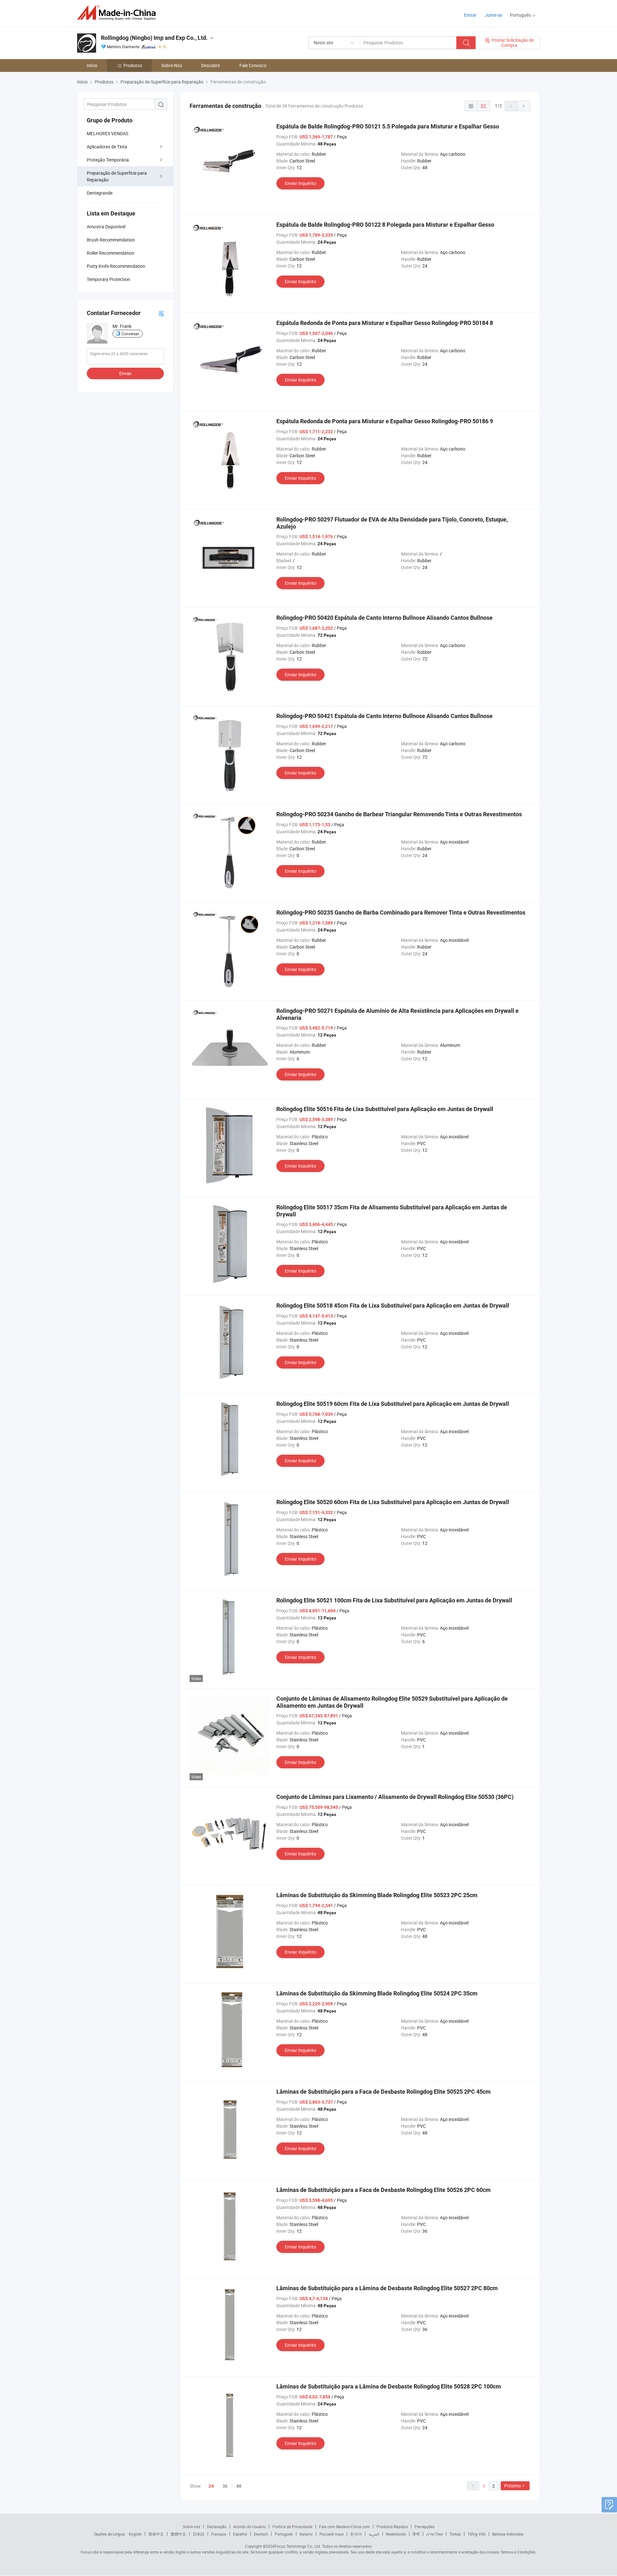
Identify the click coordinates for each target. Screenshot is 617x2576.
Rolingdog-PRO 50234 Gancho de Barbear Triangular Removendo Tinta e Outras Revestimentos (399, 814)
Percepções (425, 2527)
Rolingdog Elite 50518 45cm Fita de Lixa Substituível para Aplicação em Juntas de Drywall (393, 1306)
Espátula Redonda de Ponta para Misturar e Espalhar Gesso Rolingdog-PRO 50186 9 (385, 421)
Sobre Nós (172, 65)
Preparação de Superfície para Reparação (117, 176)
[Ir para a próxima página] (524, 106)
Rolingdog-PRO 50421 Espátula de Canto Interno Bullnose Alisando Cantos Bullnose (385, 716)
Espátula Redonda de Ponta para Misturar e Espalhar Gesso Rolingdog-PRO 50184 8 (385, 323)
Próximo (513, 2486)
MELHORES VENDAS (107, 133)
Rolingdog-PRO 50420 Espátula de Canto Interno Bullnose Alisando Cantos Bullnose (385, 618)
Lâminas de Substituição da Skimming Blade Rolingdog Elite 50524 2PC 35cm (377, 1993)
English (135, 2534)
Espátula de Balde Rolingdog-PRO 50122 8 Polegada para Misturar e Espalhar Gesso (385, 225)
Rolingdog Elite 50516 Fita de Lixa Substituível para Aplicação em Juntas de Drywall (385, 1109)
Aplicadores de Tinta (107, 147)
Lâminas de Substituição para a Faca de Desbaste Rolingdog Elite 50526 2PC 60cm (384, 2190)
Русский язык (331, 2534)
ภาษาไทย (435, 2534)
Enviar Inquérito (300, 183)
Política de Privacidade (292, 2527)
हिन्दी (416, 2534)
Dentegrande (100, 193)
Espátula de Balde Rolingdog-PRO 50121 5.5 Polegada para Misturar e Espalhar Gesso (388, 126)
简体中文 (156, 2534)
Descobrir (211, 65)
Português (284, 2534)
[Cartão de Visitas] (161, 313)
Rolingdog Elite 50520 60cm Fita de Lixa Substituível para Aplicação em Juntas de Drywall (393, 1502)
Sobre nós (192, 2527)
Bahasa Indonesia (508, 2534)
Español (240, 2534)
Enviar (125, 373)
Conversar (130, 334)
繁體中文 (178, 2534)
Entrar (470, 15)
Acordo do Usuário (250, 2527)
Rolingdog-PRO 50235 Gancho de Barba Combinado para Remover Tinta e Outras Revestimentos (401, 912)
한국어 (356, 2534)
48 (239, 2486)
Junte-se (493, 15)
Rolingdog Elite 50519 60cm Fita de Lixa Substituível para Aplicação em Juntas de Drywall (393, 1404)
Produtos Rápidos (392, 2527)
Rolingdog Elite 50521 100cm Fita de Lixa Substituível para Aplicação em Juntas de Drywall (394, 1600)
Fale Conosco (253, 65)
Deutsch (261, 2534)
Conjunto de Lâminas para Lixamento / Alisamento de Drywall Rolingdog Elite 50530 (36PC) (395, 1797)
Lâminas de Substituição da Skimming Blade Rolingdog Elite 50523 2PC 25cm (377, 1895)
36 (225, 2486)
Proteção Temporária (108, 160)
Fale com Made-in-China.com (344, 2527)
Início (92, 65)
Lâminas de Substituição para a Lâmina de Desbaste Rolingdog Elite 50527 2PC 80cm (387, 2288)
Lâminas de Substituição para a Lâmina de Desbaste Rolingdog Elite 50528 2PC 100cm (389, 2386)
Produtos (133, 65)
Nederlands (396, 2534)
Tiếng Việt (477, 2534)
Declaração (217, 2527)
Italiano (306, 2534)
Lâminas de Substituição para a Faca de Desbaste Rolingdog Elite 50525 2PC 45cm (384, 2092)
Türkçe (455, 2534)
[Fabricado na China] (118, 13)
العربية (374, 2534)
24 (211, 2486)
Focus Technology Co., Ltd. (298, 2546)
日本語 (199, 2534)
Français (219, 2534)
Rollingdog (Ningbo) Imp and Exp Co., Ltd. (154, 38)
